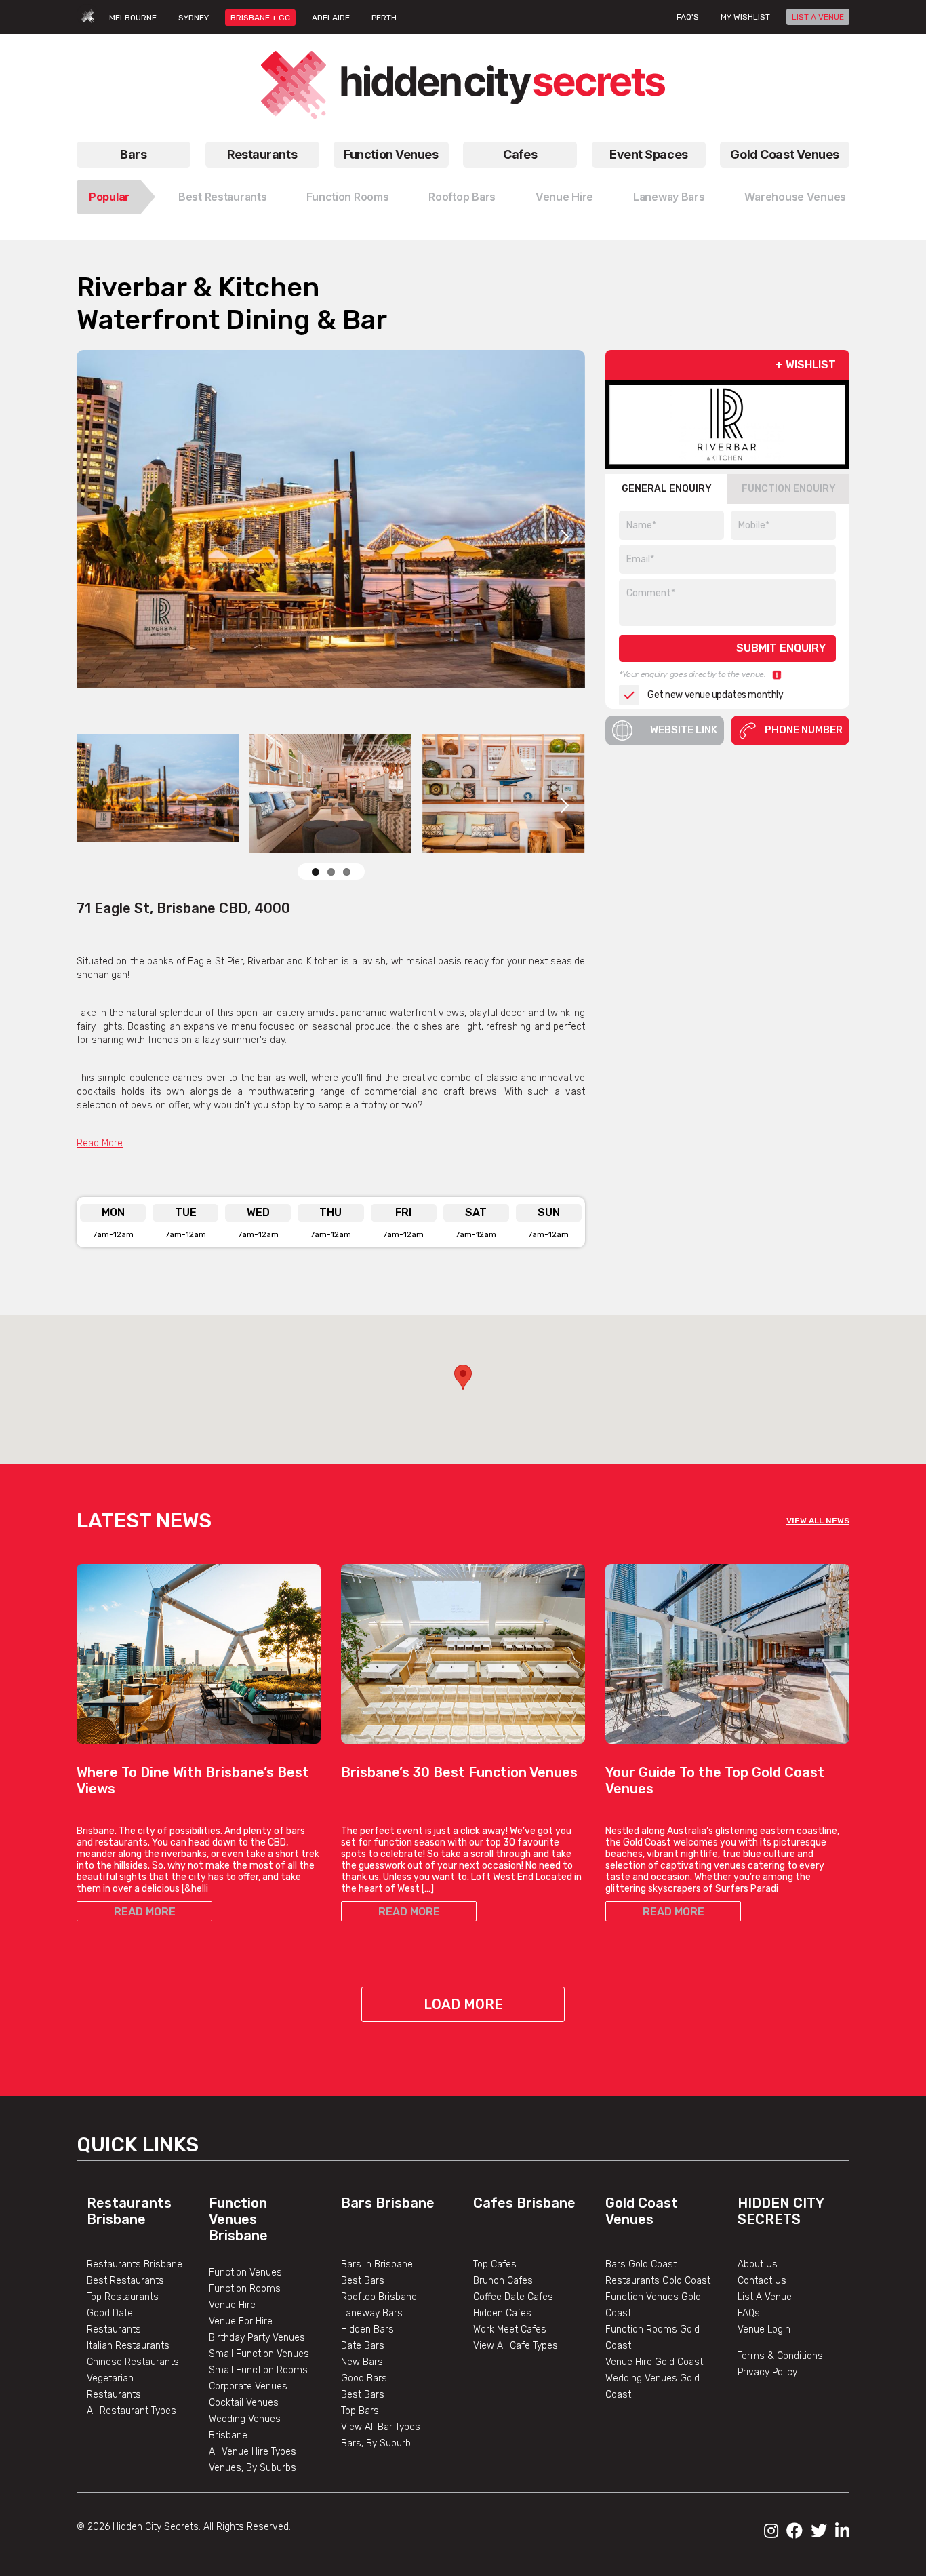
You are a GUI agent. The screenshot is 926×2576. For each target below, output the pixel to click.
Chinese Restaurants (133, 2362)
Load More (463, 2004)
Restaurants (262, 154)
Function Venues (391, 154)
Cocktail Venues (244, 2403)
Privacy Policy (767, 2372)
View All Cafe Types (516, 2346)
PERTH (384, 18)
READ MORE (145, 1912)
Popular (109, 197)
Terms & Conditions (780, 2356)
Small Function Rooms (258, 2370)
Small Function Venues (259, 2354)
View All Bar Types (381, 2427)
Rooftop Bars (462, 197)
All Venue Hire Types (253, 2452)
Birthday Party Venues (257, 2338)
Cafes (520, 154)
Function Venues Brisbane (238, 2219)
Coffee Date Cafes (513, 2297)
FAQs (749, 2313)
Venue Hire (564, 197)
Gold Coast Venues (785, 154)
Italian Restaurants (128, 2346)
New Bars (362, 2362)
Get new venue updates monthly (715, 695)
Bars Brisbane (388, 2203)
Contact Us (762, 2281)
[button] (463, 1377)
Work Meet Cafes (510, 2329)
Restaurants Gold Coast (658, 2281)
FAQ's (688, 17)
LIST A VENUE (818, 17)
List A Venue (765, 2297)
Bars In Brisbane (377, 2264)
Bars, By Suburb (376, 2443)
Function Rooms (347, 197)
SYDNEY (194, 18)
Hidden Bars (367, 2329)
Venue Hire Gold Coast (654, 2362)
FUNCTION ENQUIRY (789, 489)
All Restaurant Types (132, 2411)
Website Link (684, 730)
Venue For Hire (241, 2321)
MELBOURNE (133, 18)
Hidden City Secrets (781, 2211)
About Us (758, 2264)
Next (565, 536)
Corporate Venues (248, 2386)
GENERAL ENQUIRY (667, 489)
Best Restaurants (223, 197)
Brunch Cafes (503, 2281)
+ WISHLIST (806, 365)
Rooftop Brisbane (379, 2297)
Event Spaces (649, 154)
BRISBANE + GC (260, 18)
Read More (100, 1143)
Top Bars (360, 2411)
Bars (133, 154)
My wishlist (745, 17)
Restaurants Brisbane (129, 2211)
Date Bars (363, 2346)
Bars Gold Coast (641, 2264)
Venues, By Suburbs (253, 2468)
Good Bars (364, 2378)
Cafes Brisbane (524, 2203)
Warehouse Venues (795, 197)
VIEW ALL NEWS (818, 1521)
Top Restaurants (123, 2297)
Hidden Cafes (502, 2313)
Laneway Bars (669, 197)
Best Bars (363, 2281)
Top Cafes (495, 2264)
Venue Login (764, 2329)
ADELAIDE (331, 18)
